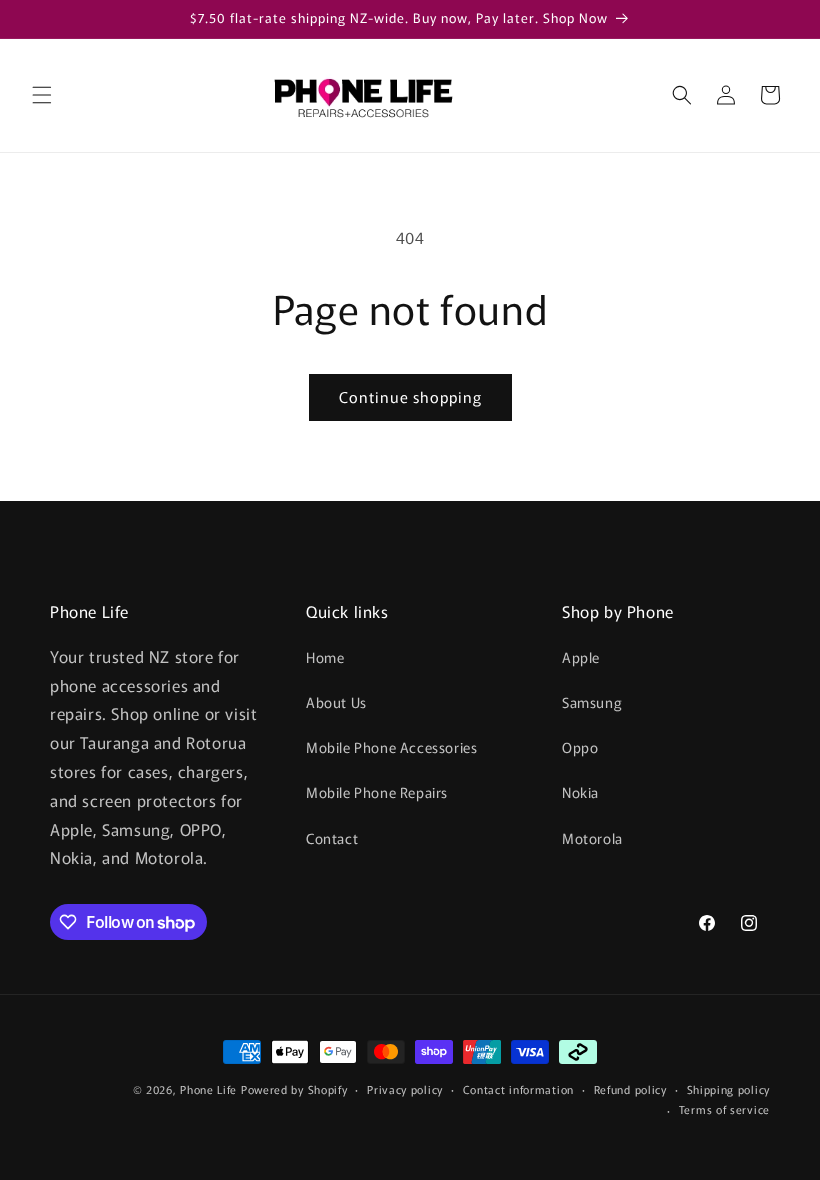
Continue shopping (410, 396)
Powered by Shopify (294, 1089)
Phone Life (210, 1089)
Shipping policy (729, 1089)
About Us (336, 702)
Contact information (518, 1089)
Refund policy (630, 1089)
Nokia (580, 792)
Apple (581, 657)
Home (325, 657)
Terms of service (724, 1109)
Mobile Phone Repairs (377, 792)
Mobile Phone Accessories (391, 747)
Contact (332, 838)
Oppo (580, 747)
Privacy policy (405, 1089)
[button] (42, 95)
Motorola (592, 838)
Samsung (592, 702)
